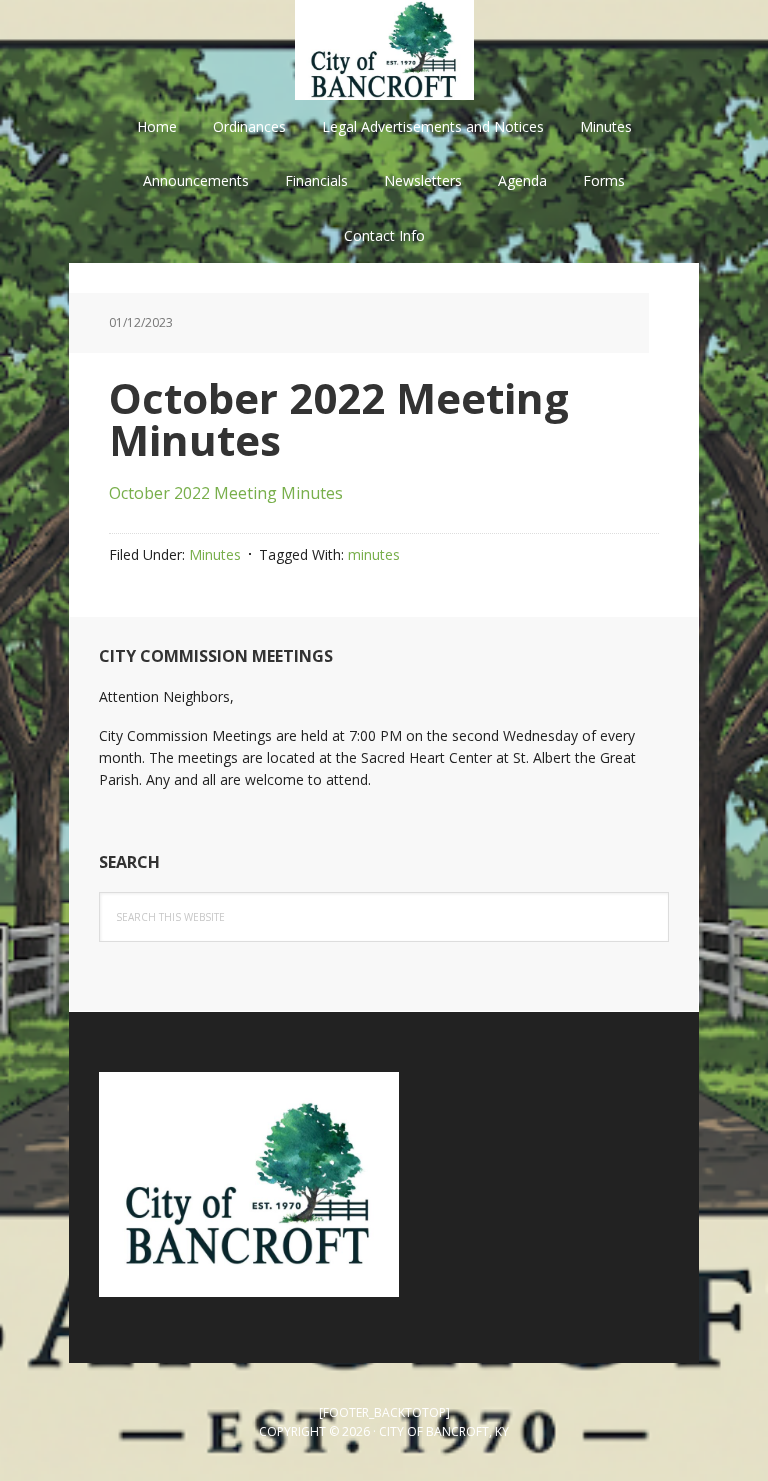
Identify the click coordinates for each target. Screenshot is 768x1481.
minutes (374, 554)
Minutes (215, 554)
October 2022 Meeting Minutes (226, 493)
